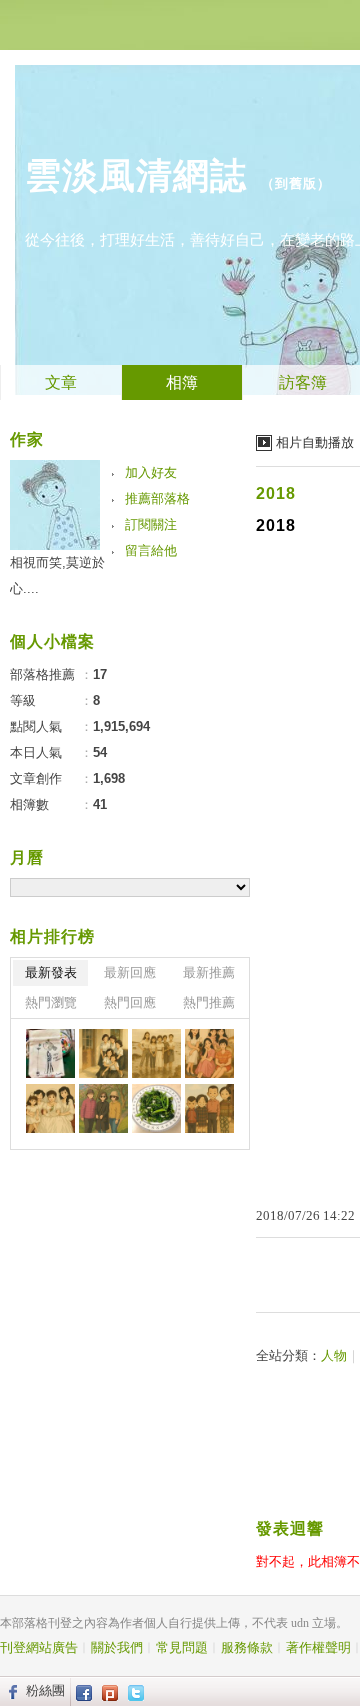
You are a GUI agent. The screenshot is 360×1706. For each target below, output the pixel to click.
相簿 (182, 382)
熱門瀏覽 (51, 1002)
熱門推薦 (209, 1002)
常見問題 (182, 1647)
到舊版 (296, 183)
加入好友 (151, 472)
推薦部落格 (157, 498)
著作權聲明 (318, 1647)
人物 (334, 1355)
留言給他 (151, 550)
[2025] (103, 1053)
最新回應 (130, 972)
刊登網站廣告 (39, 1647)
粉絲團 (45, 1690)
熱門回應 (130, 1002)
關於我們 (117, 1647)
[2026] (50, 1053)
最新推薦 (209, 972)
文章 (61, 382)
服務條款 (247, 1647)
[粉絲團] (10, 1691)
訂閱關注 (151, 524)
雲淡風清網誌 (136, 175)
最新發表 (51, 972)
